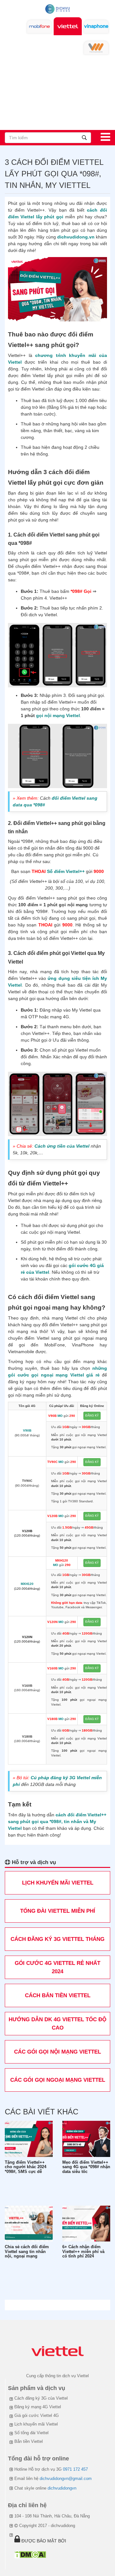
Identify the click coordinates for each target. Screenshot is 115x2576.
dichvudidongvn (62, 2488)
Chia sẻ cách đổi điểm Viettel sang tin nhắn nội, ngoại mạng (27, 2252)
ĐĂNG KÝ (92, 1416)
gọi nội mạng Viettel (58, 715)
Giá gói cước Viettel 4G (37, 2415)
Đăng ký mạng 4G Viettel (38, 2407)
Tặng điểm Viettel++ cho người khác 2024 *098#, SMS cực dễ (26, 2167)
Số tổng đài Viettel (31, 2433)
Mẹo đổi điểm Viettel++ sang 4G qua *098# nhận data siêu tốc (86, 2167)
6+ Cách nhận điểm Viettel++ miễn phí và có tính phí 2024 (83, 2252)
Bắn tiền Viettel (29, 2441)
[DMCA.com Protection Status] (30, 2554)
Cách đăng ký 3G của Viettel (41, 2398)
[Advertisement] (57, 91)
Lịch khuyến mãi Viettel (36, 2424)
